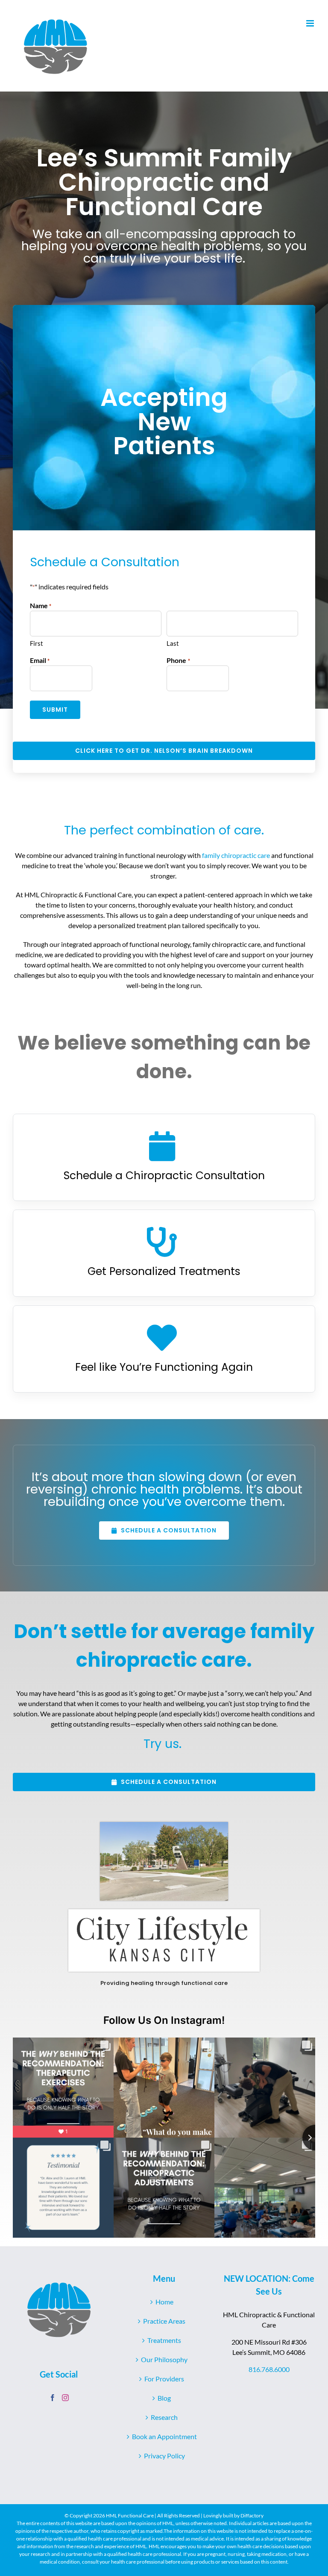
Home (164, 2302)
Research (164, 2417)
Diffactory (252, 2515)
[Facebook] (53, 2398)
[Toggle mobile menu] (311, 23)
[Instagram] (65, 2398)
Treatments (164, 2340)
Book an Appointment (164, 2436)
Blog (164, 2398)
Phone (178, 660)
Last (173, 643)
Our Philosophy (164, 2359)
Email (40, 660)
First (37, 643)
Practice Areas (164, 2321)
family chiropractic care (236, 855)
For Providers (164, 2379)
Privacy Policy (164, 2456)
